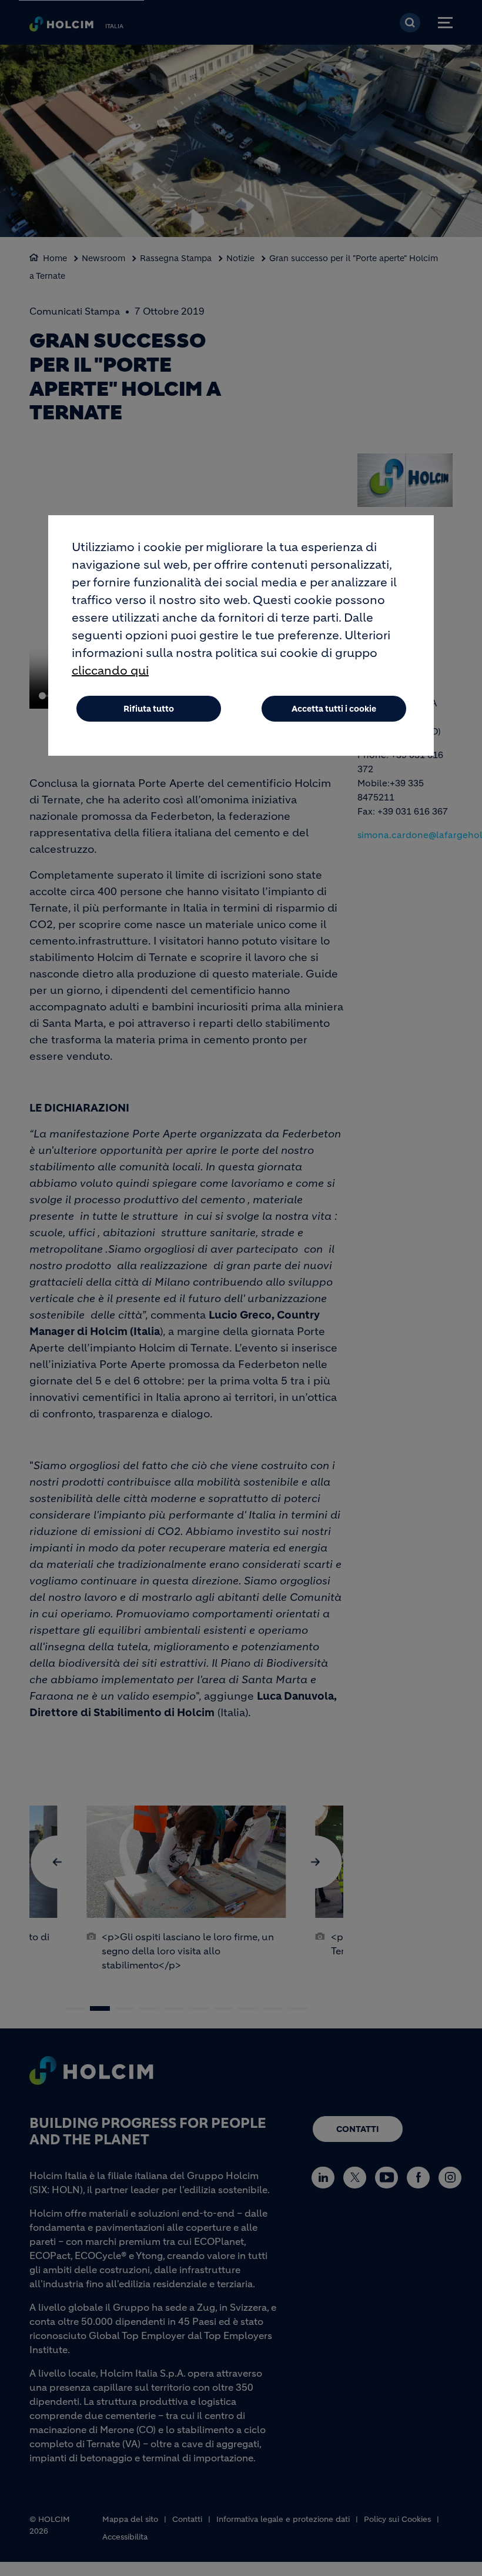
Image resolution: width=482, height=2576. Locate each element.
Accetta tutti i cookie (334, 709)
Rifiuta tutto (149, 709)
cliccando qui (110, 671)
